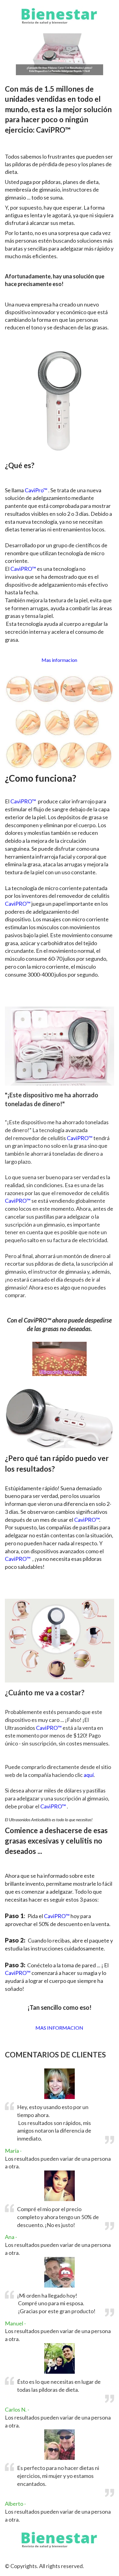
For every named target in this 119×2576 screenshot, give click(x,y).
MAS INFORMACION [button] (59, 2028)
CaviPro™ (36, 490)
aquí (89, 1775)
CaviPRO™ (23, 569)
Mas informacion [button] (59, 660)
